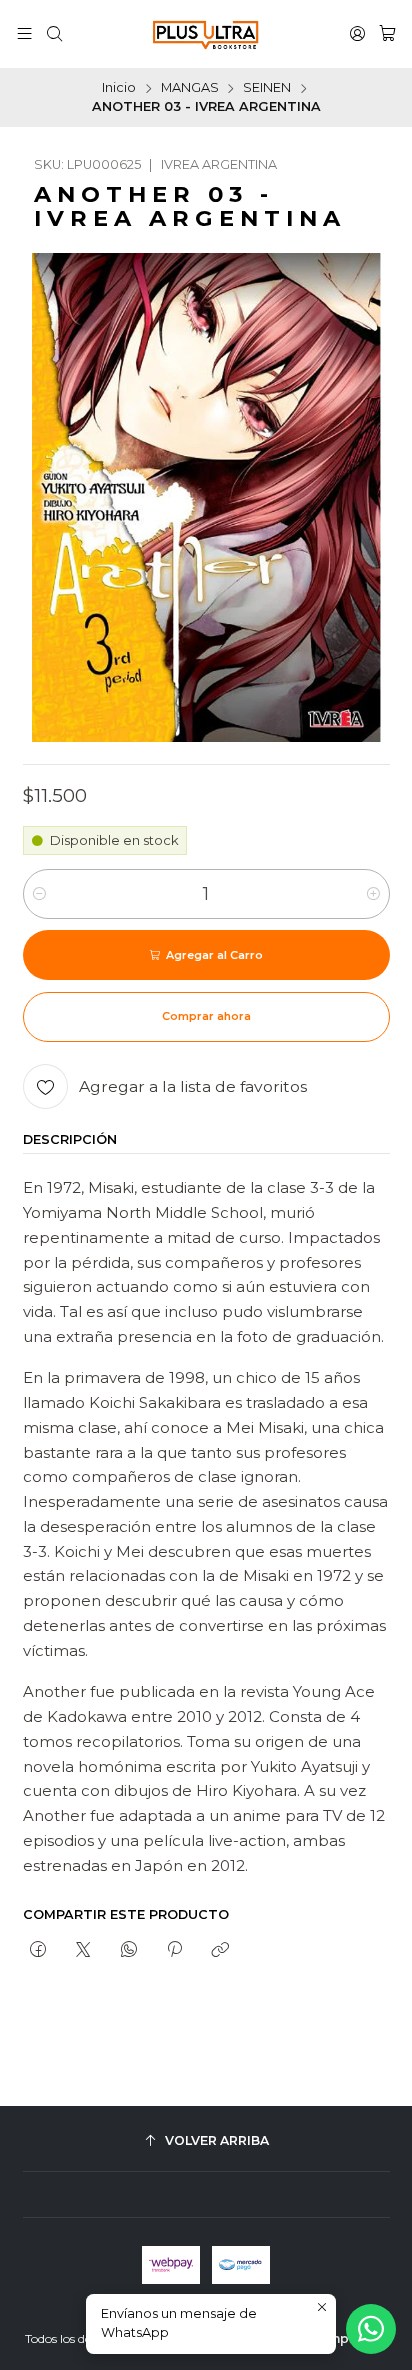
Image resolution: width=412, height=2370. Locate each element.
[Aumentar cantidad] (373, 894)
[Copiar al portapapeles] (220, 1950)
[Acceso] (357, 34)
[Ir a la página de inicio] (206, 34)
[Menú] (24, 34)
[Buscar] (54, 34)
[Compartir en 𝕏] (83, 1950)
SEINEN (267, 88)
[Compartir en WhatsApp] (128, 1950)
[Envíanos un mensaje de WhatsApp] (371, 2329)
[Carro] (387, 34)
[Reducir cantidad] (39, 894)
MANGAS (190, 88)
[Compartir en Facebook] (38, 1950)
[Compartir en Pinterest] (174, 1950)
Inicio (119, 88)
